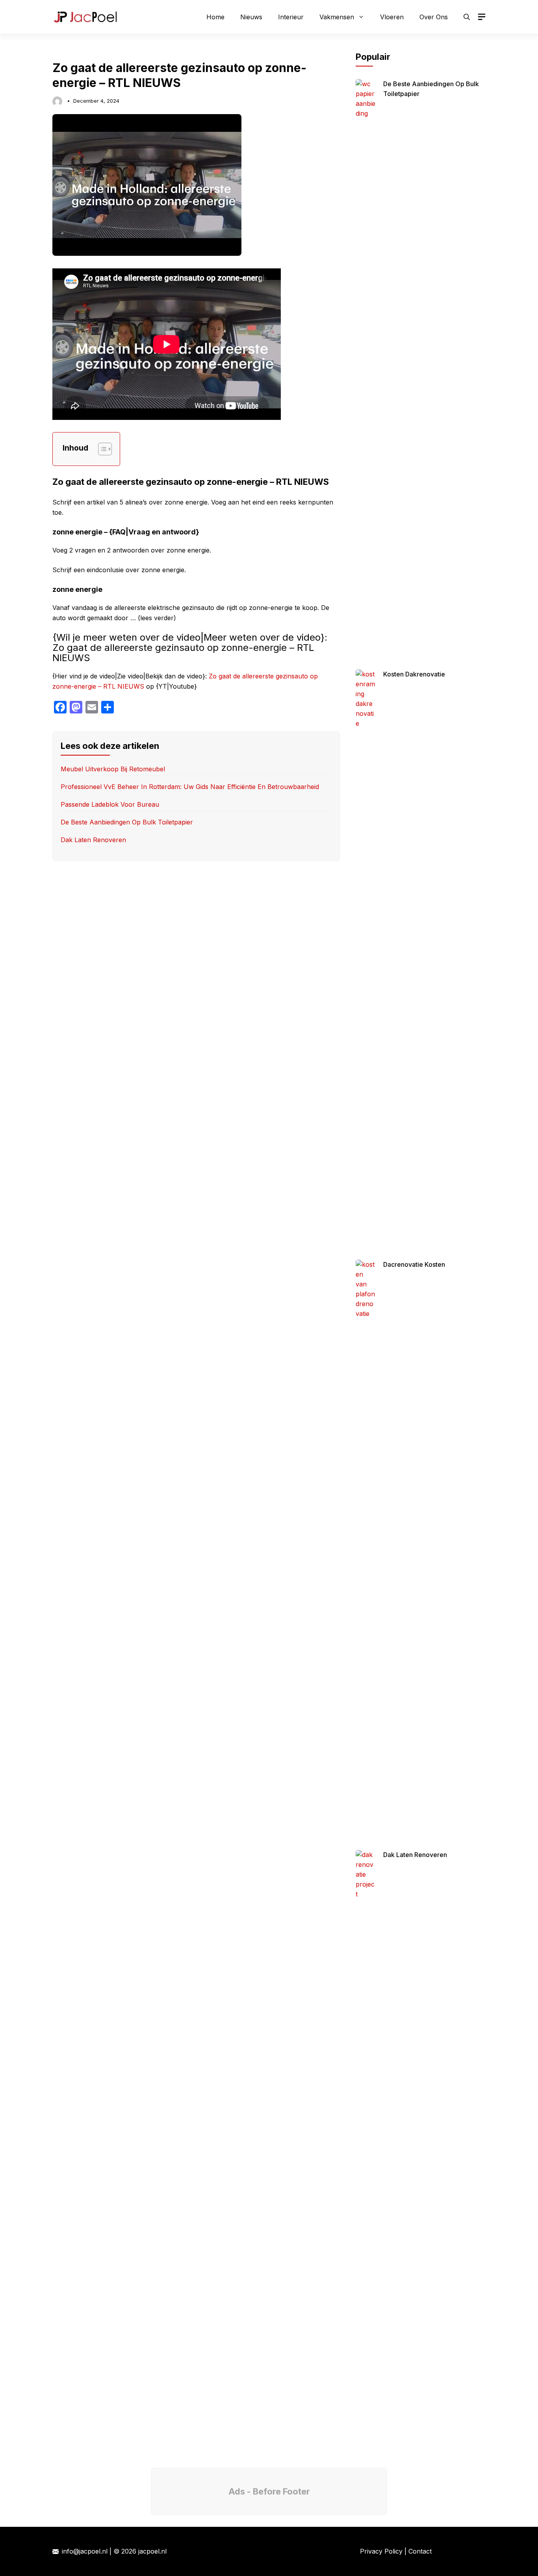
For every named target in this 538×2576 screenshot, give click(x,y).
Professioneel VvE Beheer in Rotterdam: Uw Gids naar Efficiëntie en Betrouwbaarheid (190, 787)
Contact (420, 2551)
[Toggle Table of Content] (101, 449)
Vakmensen (337, 17)
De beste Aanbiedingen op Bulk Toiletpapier (127, 822)
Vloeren (392, 17)
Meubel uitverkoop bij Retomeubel (113, 769)
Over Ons (434, 17)
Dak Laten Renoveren (93, 840)
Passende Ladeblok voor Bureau (110, 804)
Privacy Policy (381, 2551)
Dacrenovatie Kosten (414, 1264)
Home (215, 17)
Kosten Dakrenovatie (414, 674)
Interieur (291, 17)
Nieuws (251, 17)
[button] (467, 17)
